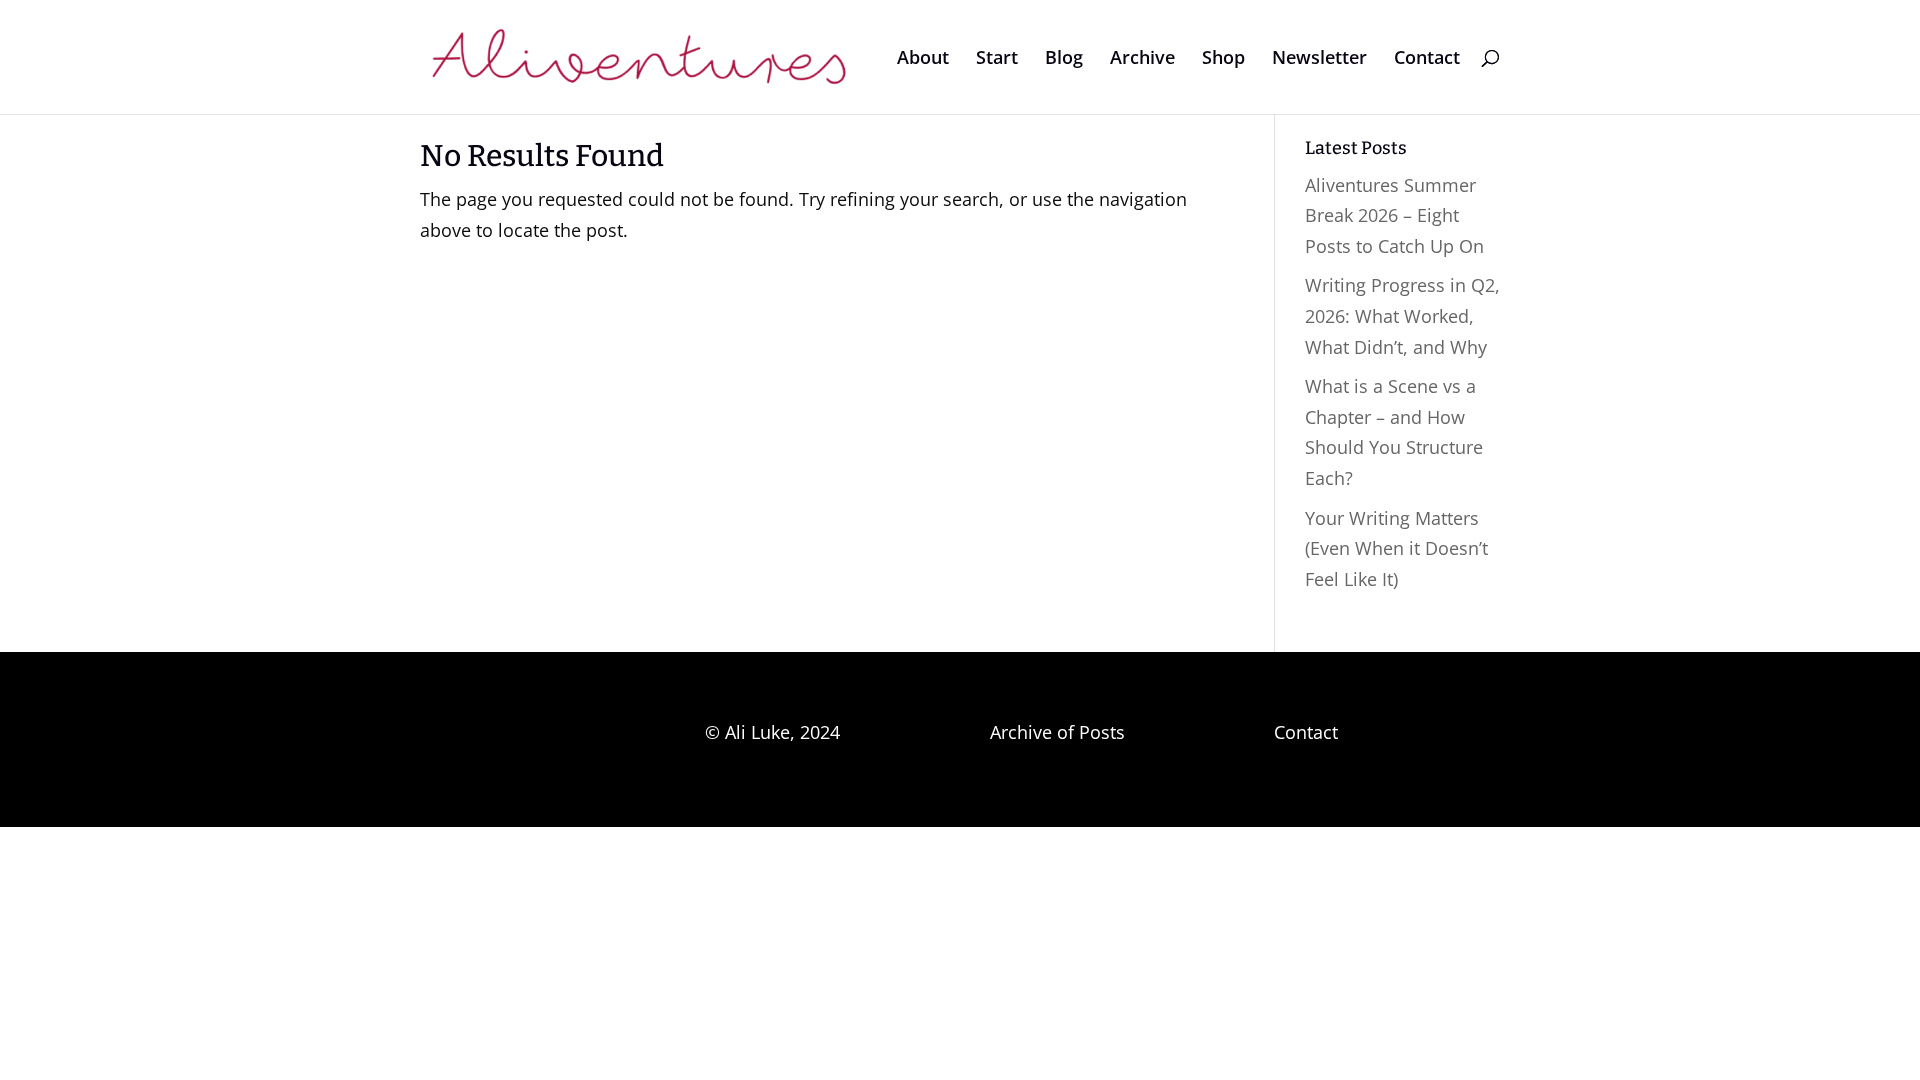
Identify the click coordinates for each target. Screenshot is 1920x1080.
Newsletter (1319, 59)
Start (997, 59)
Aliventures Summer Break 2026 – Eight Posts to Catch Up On (1394, 215)
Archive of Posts (1057, 732)
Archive (1142, 59)
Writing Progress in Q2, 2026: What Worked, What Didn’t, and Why (1402, 315)
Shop (1223, 59)
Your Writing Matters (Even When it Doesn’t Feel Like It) (1396, 548)
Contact (1427, 59)
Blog (1064, 59)
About (923, 59)
